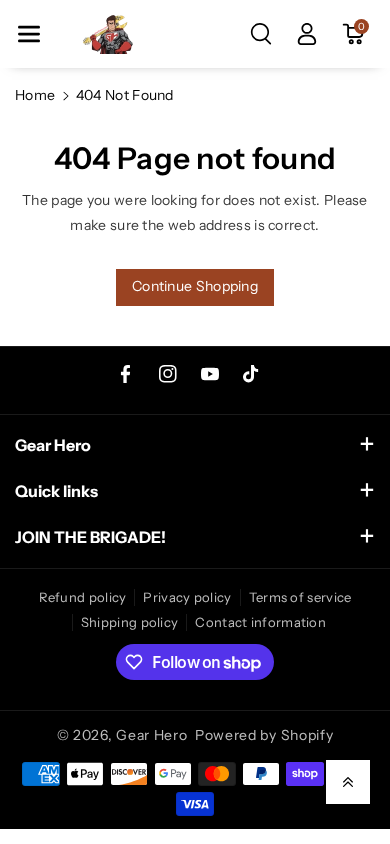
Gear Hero (151, 735)
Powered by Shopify (264, 735)
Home (35, 95)
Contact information (260, 622)
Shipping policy (130, 622)
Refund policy (83, 597)
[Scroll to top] (348, 782)
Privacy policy (187, 597)
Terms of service (300, 597)
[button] (29, 34)
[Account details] (307, 34)
